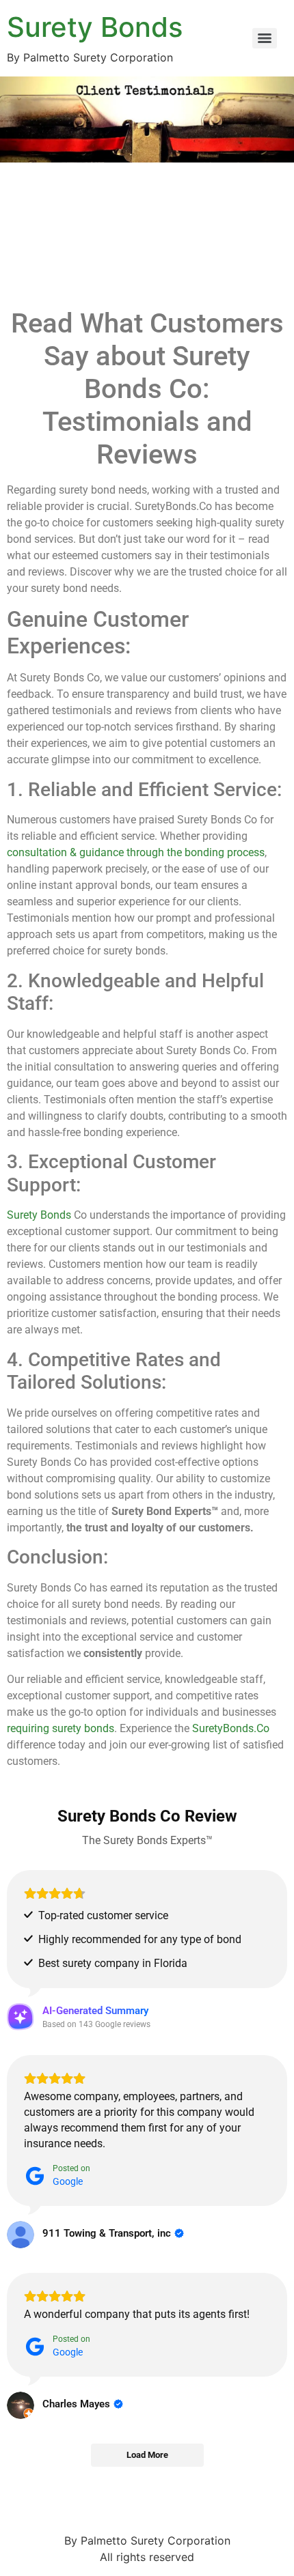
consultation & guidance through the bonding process (136, 852)
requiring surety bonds (61, 1728)
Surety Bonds (95, 27)
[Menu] (265, 38)
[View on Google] (21, 2235)
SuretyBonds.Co (231, 1728)
